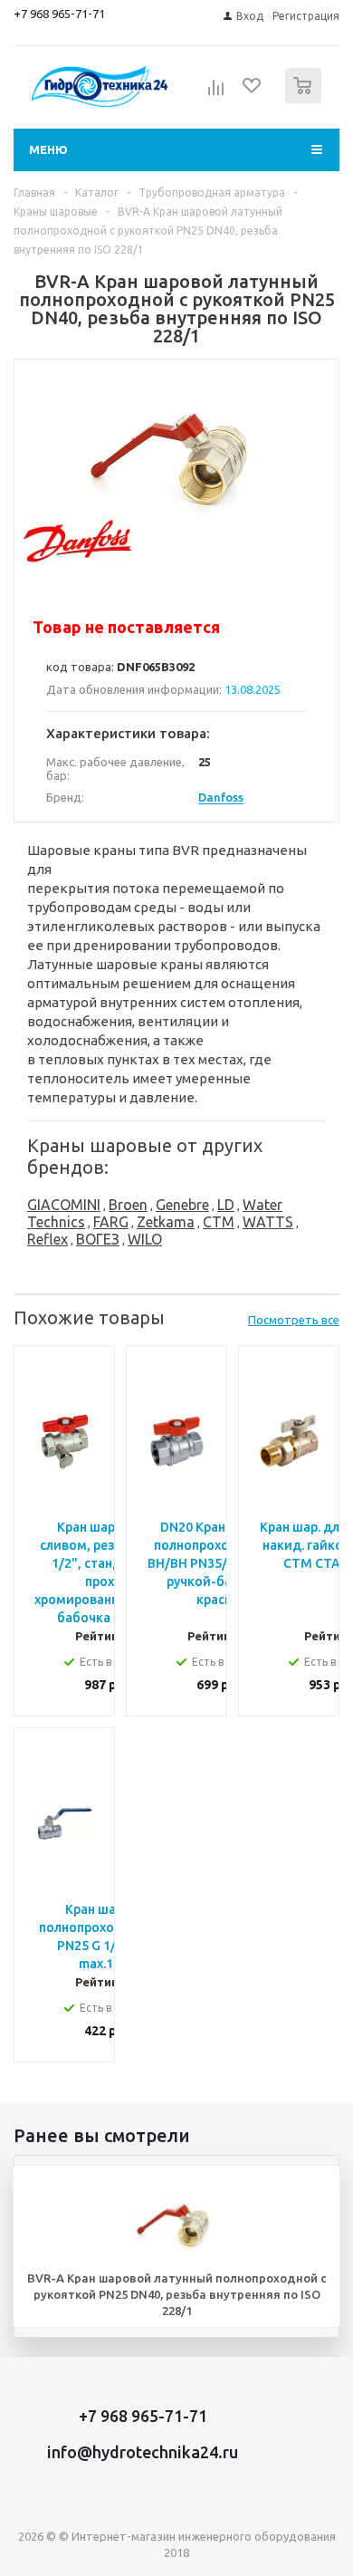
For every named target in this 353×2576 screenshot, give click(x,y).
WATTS (268, 1222)
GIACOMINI (64, 1205)
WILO (145, 1239)
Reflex (48, 1239)
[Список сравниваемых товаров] (216, 93)
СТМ (219, 1222)
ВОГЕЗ (98, 1239)
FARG (111, 1222)
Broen (128, 1205)
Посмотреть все (294, 1320)
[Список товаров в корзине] (305, 99)
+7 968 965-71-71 (59, 14)
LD (226, 1205)
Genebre (182, 1205)
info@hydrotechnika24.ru (143, 2452)
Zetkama (166, 1222)
